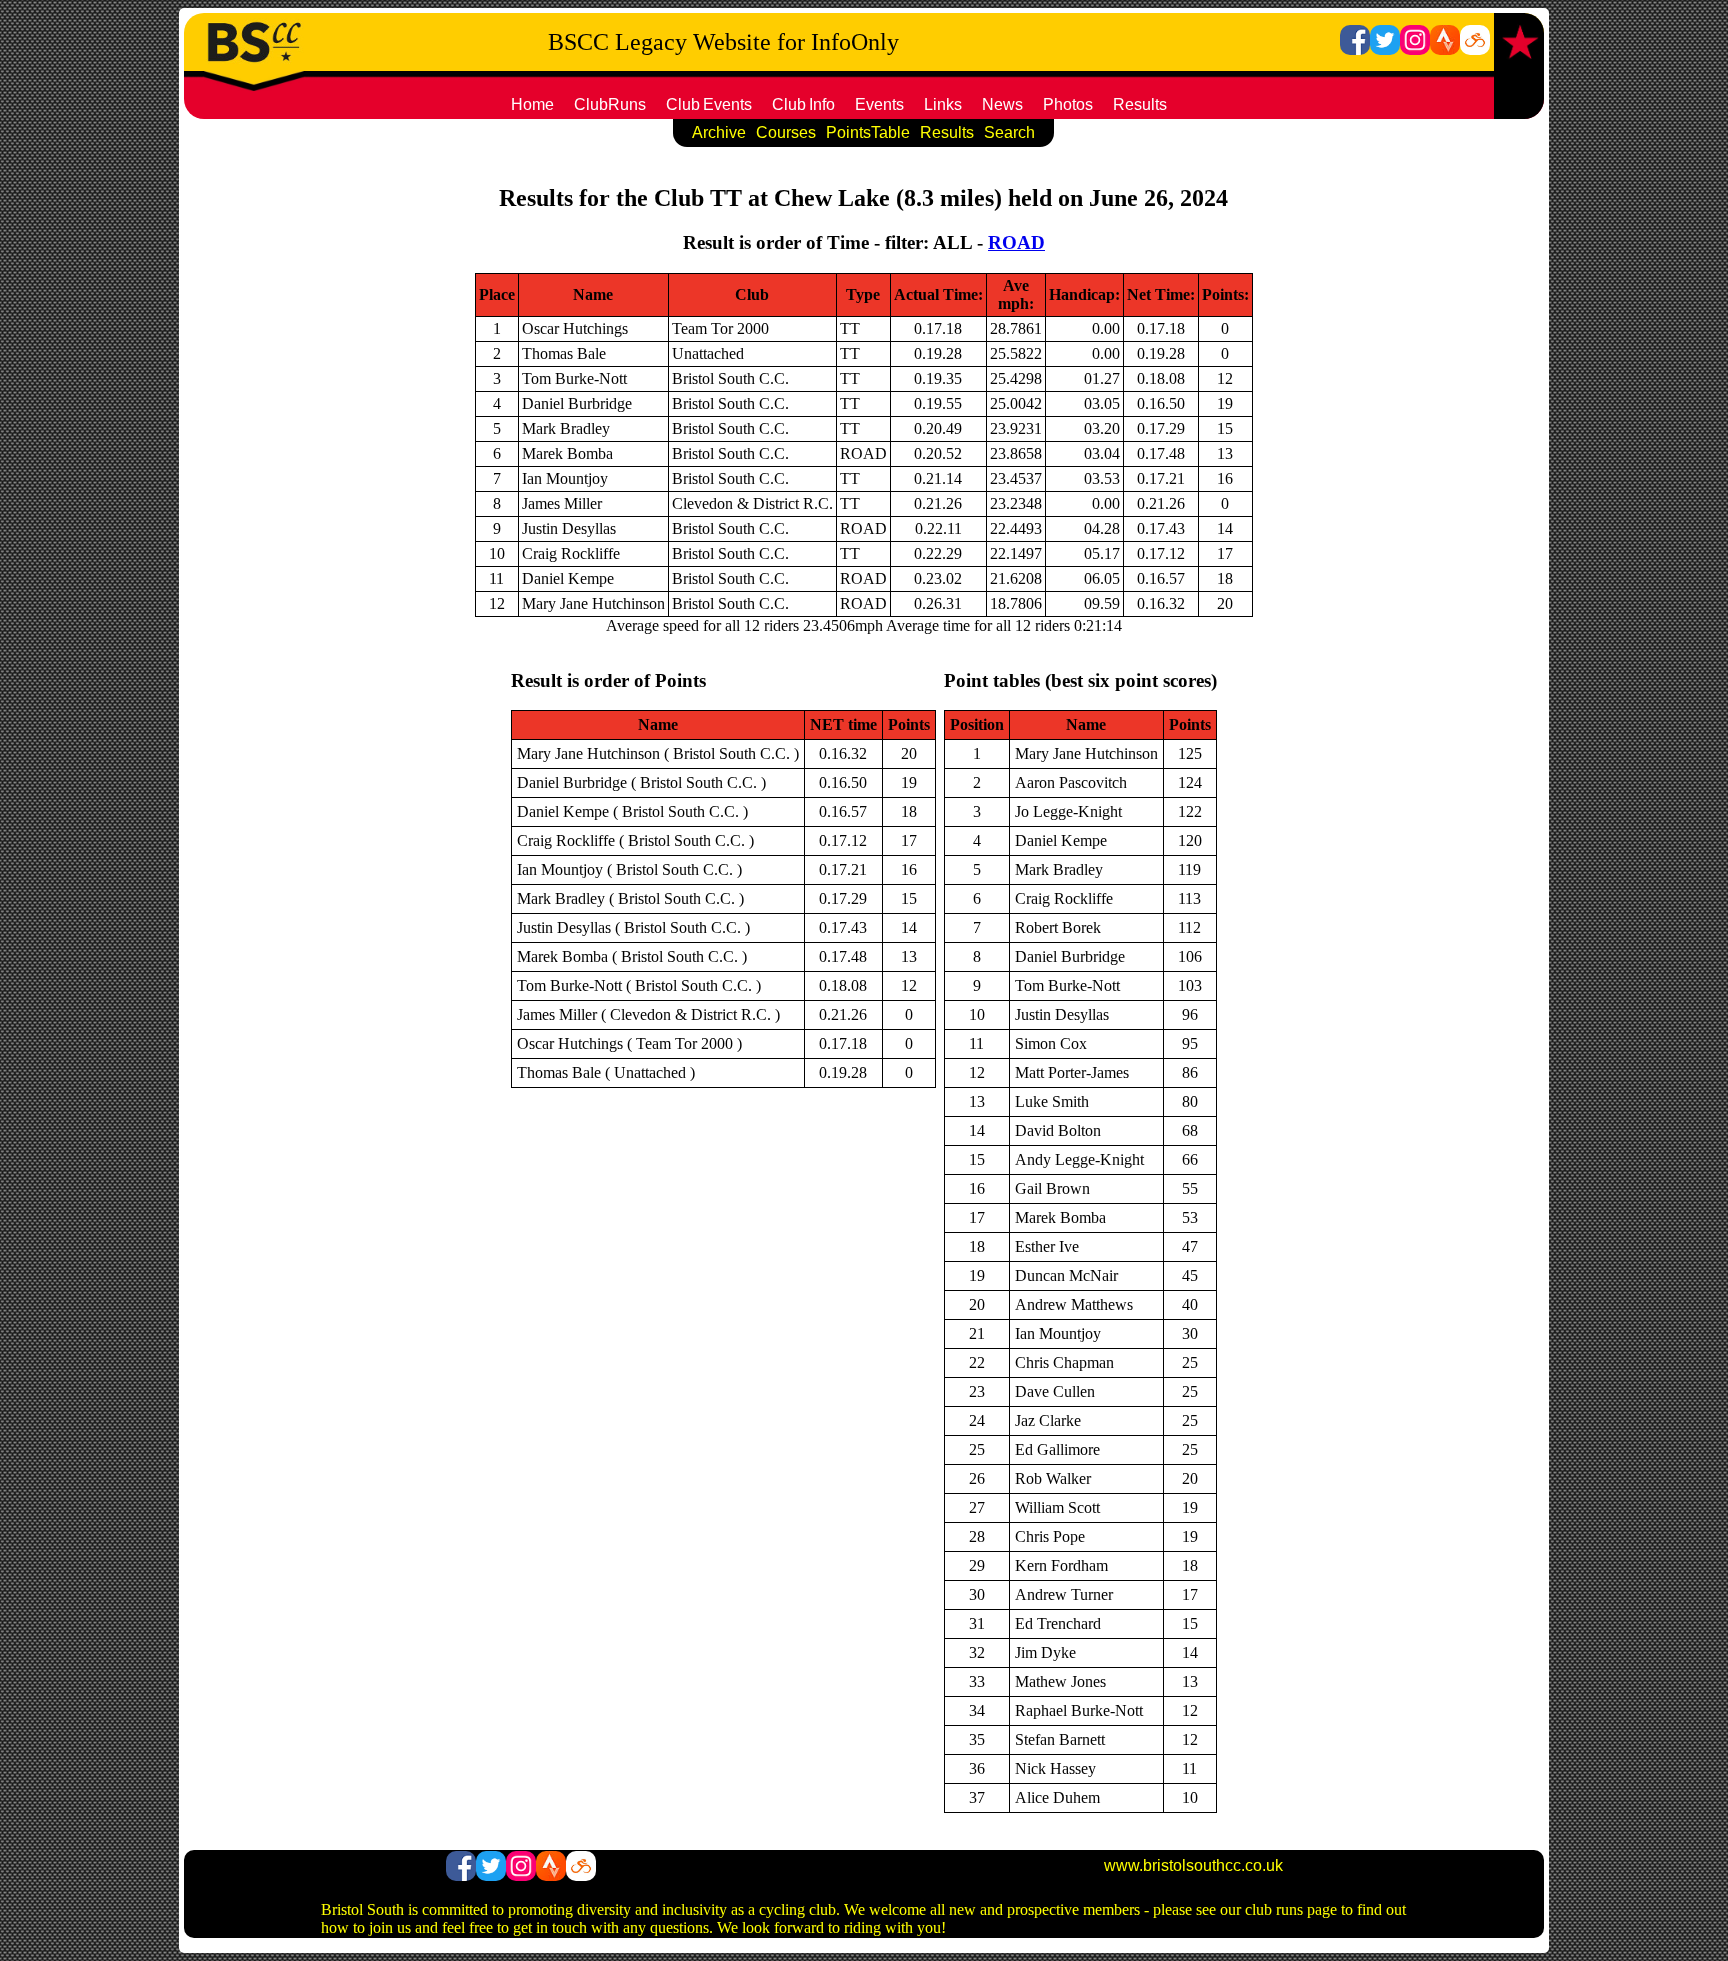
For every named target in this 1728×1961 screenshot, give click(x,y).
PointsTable (868, 132)
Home (532, 104)
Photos (1068, 104)
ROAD (1016, 242)
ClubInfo (803, 104)
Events (879, 104)
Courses (786, 132)
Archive (719, 132)
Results (1140, 104)
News (1002, 104)
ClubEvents (709, 104)
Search (1009, 132)
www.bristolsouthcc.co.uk (1193, 1865)
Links (943, 104)
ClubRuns (610, 104)
